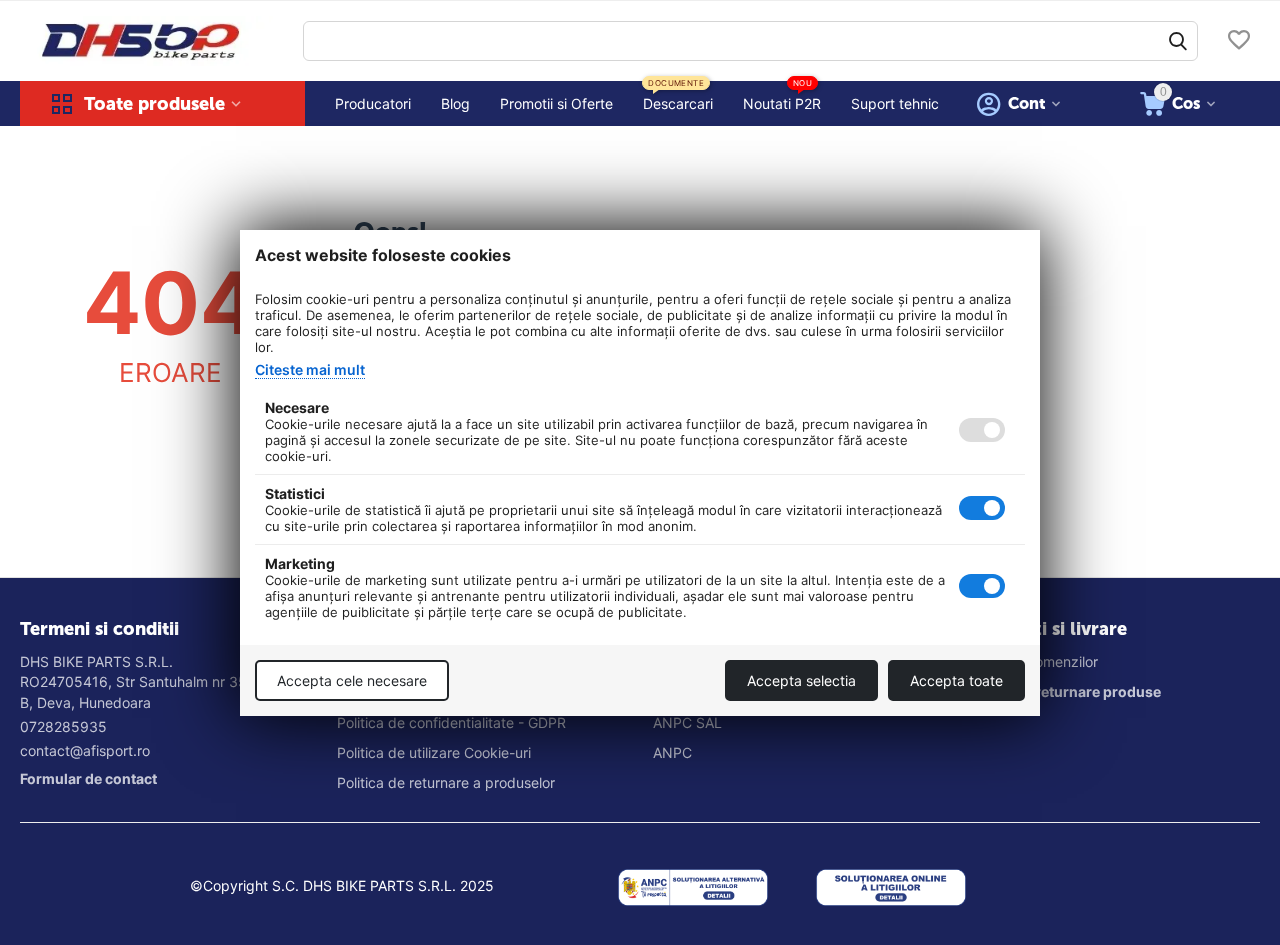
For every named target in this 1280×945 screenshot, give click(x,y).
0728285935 (63, 726)
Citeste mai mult (310, 369)
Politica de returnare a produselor (446, 782)
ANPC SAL (687, 722)
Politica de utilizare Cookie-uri (434, 752)
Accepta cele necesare (352, 680)
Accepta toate (956, 680)
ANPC (672, 752)
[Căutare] (1178, 41)
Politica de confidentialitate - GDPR (451, 722)
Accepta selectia (801, 680)
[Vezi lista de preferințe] (1239, 41)
